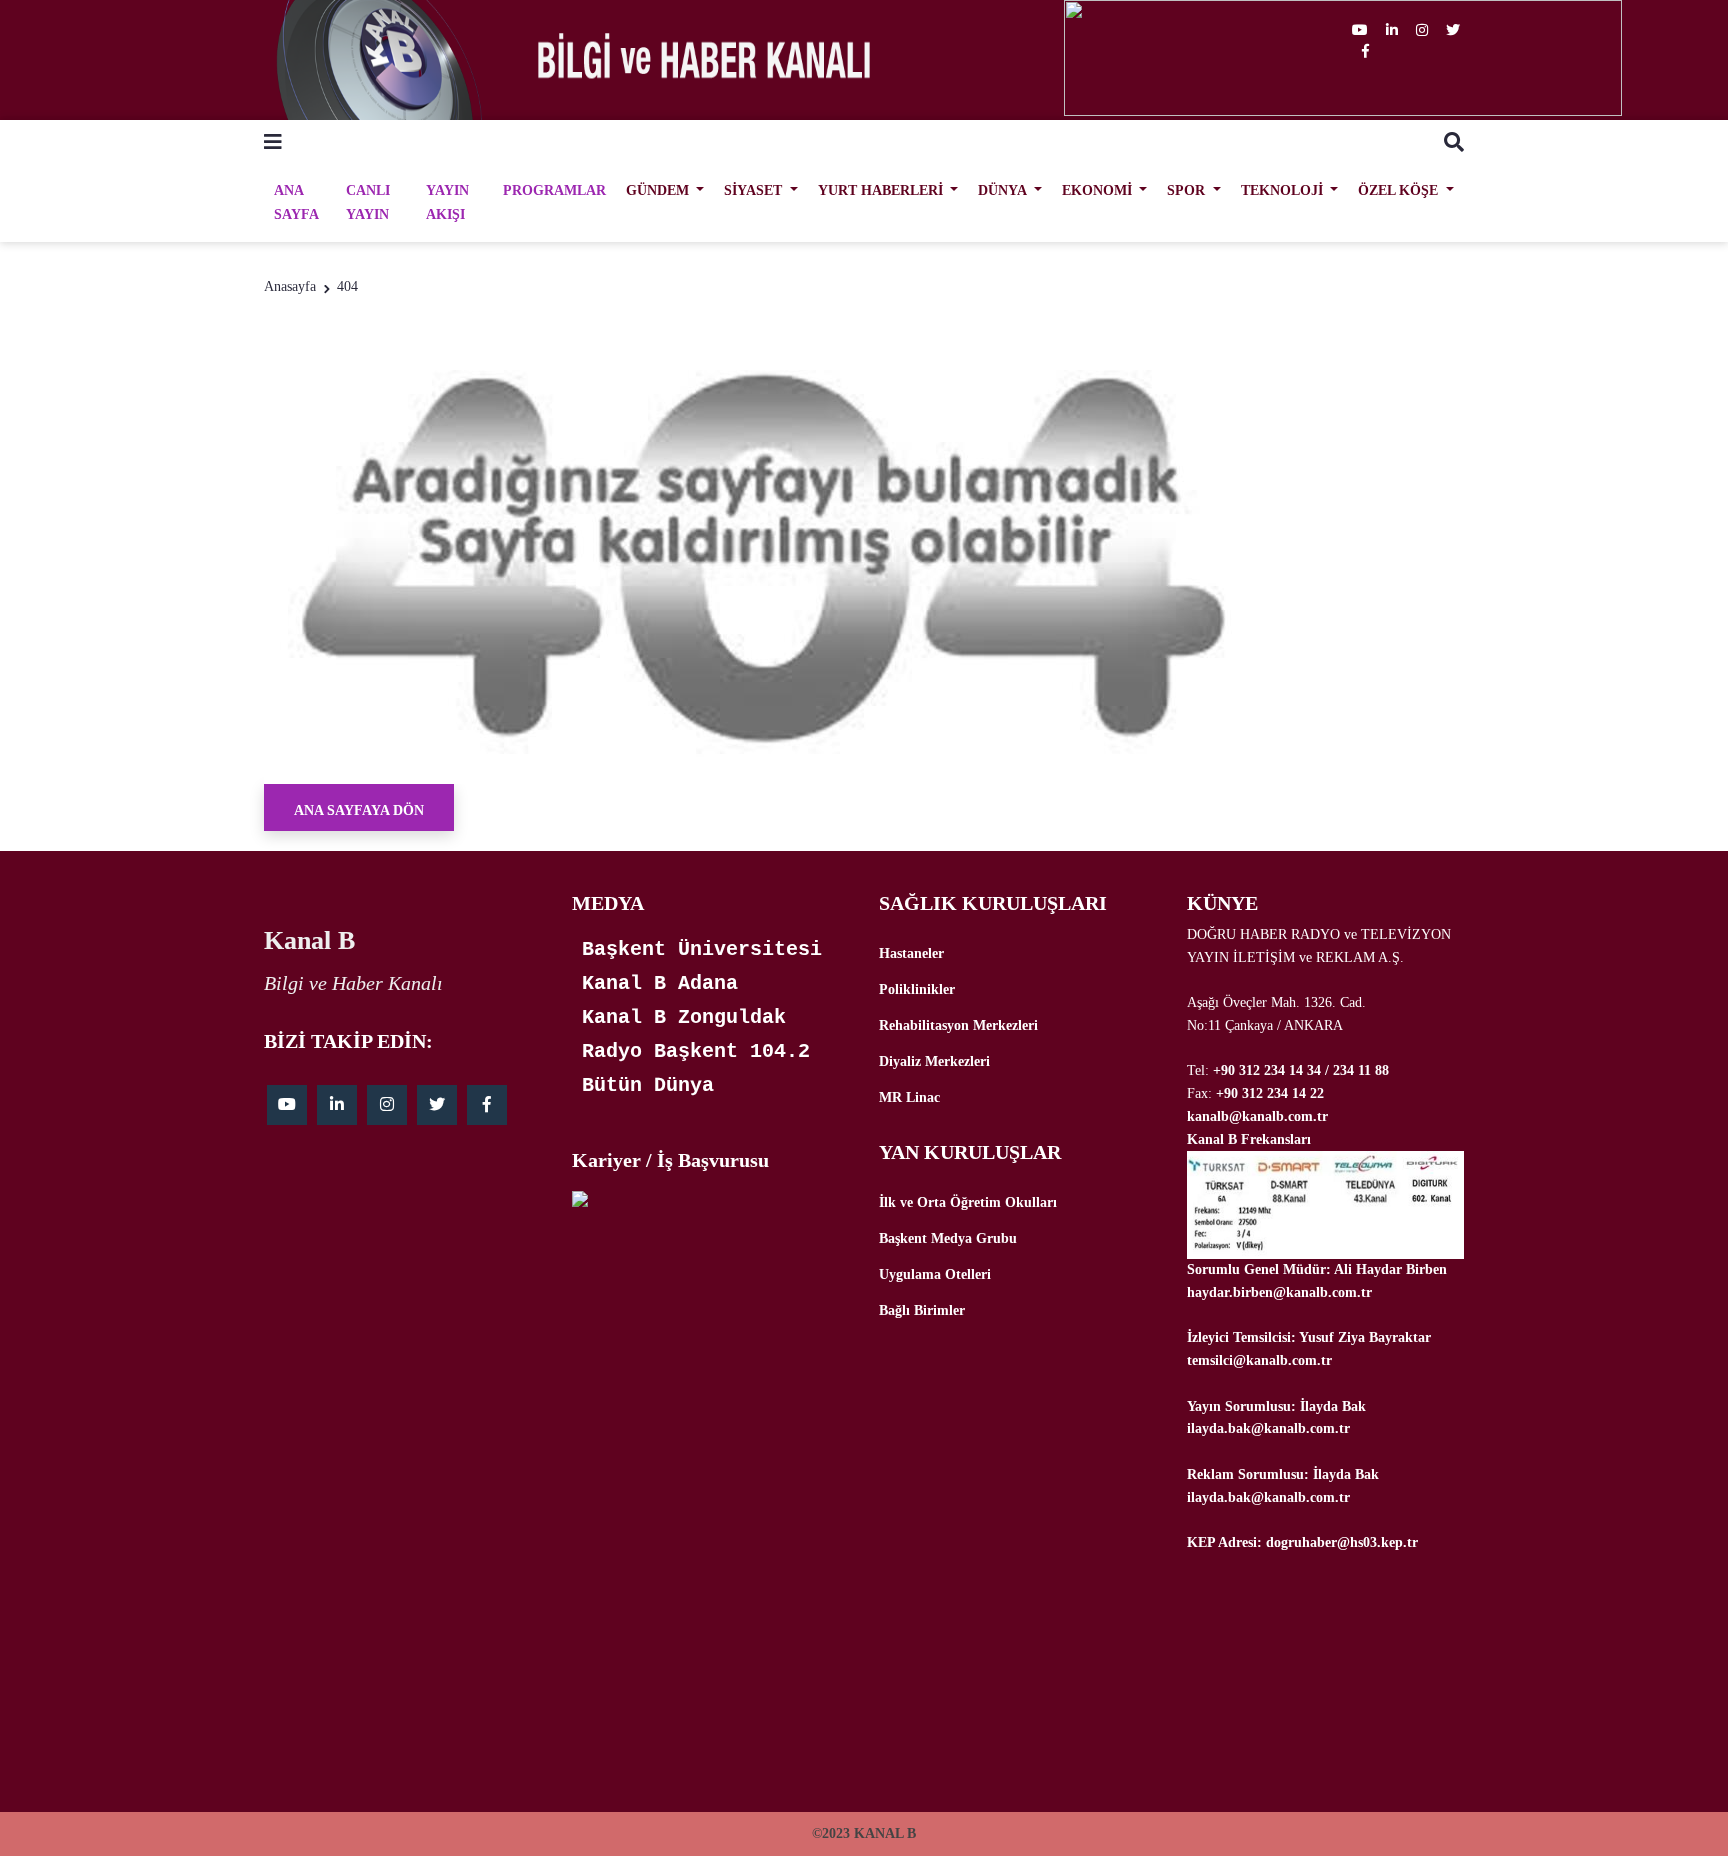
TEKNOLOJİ (1284, 190)
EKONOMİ (1099, 190)
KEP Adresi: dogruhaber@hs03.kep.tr (1302, 1542)
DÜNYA (1004, 190)
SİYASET (755, 190)
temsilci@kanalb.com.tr (1259, 1360)
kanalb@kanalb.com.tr (1257, 1116)
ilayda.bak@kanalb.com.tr (1268, 1428)
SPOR (1188, 190)
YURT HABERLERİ (882, 190)
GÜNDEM (659, 190)
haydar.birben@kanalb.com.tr (1279, 1292)
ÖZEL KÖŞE (1400, 190)
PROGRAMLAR (554, 190)
